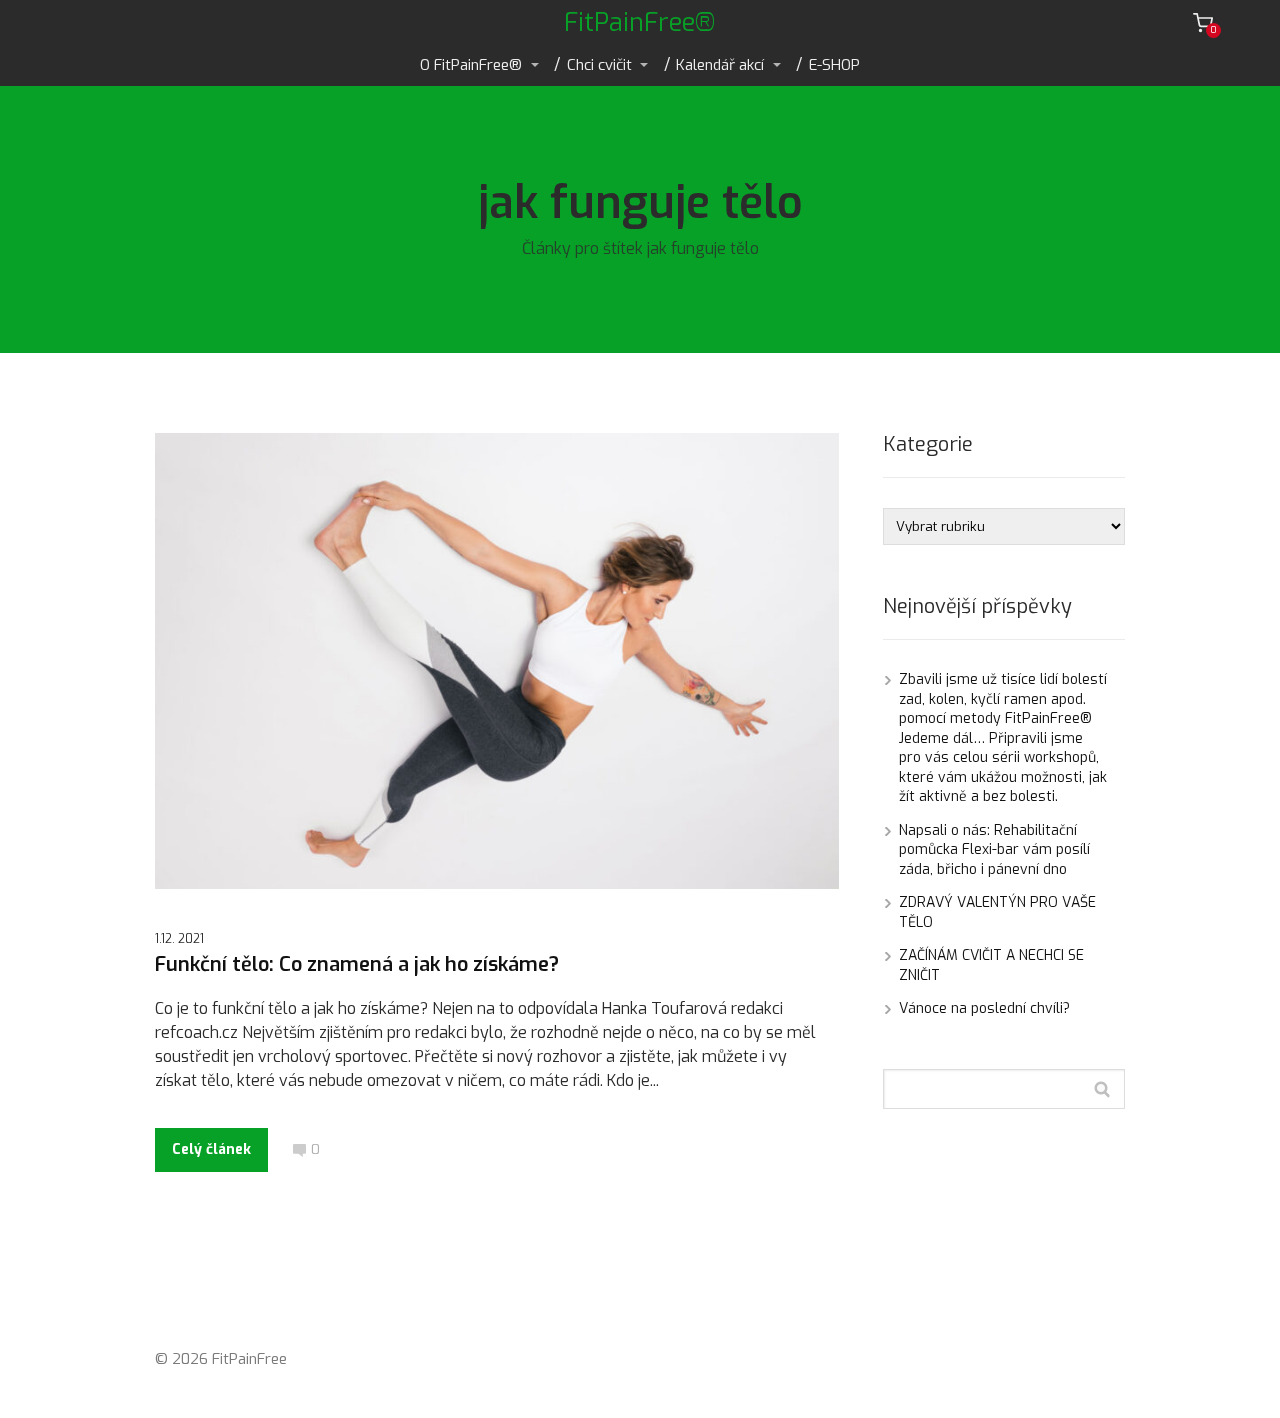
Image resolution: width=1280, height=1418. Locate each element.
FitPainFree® (640, 22)
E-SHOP (834, 65)
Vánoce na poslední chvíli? (984, 1008)
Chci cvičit (599, 65)
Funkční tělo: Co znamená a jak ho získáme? (357, 964)
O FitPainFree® (471, 65)
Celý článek (211, 1149)
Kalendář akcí (720, 65)
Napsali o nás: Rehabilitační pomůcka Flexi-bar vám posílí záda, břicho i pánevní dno (994, 850)
